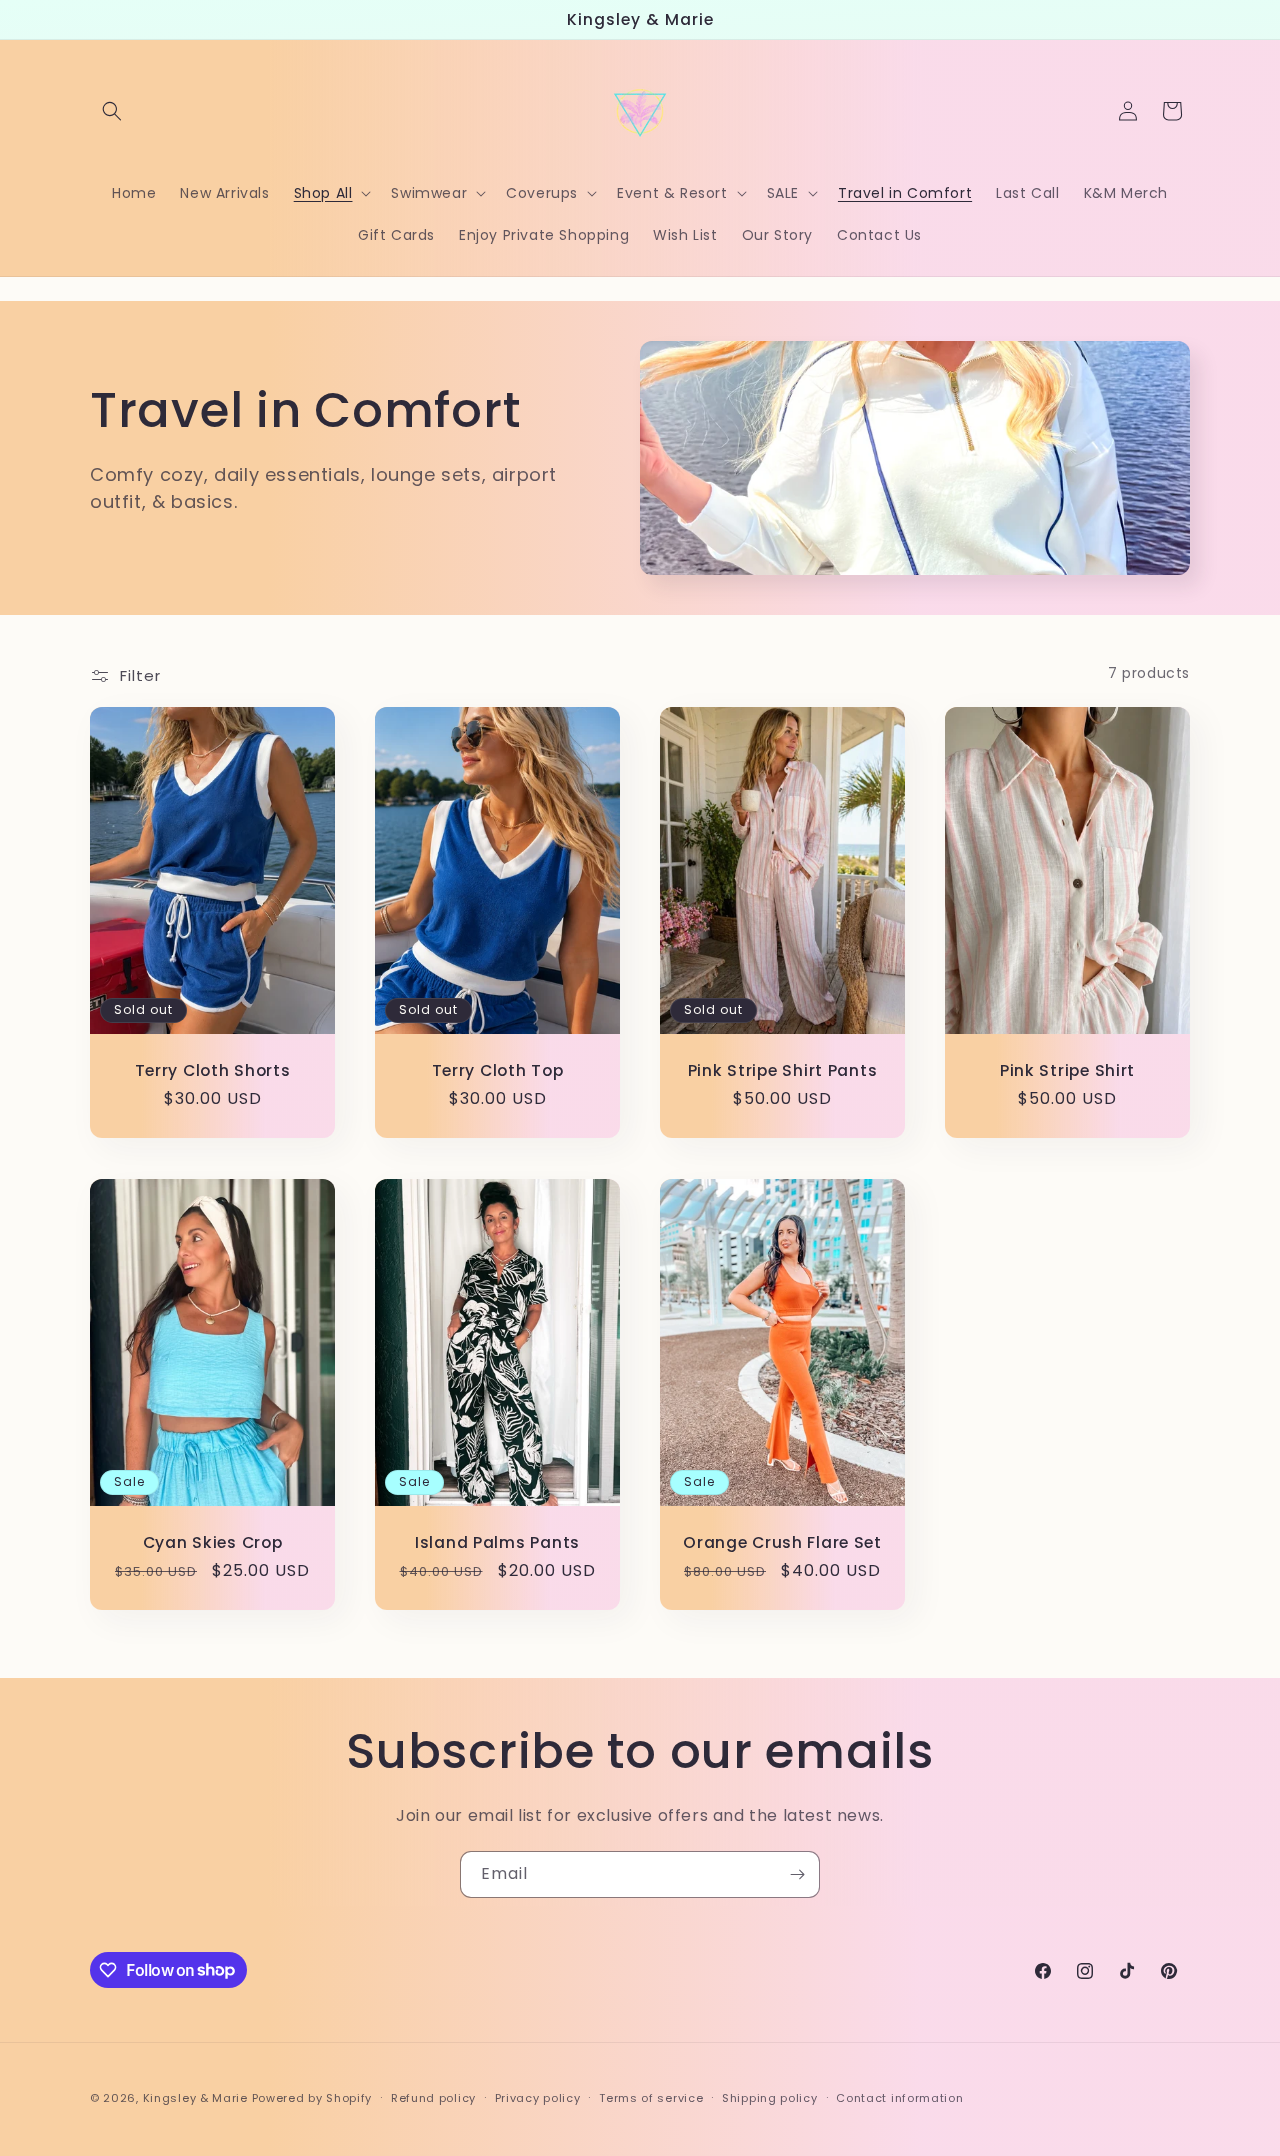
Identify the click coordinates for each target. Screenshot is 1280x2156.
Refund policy (433, 2097)
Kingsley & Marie (195, 2098)
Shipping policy (770, 2097)
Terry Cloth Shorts (213, 1070)
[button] (112, 111)
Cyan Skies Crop (213, 1541)
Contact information (899, 2097)
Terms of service (651, 2097)
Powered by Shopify (312, 2098)
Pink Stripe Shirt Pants (783, 1070)
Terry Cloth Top (498, 1070)
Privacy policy (538, 2097)
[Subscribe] (797, 1874)
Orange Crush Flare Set (782, 1541)
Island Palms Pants (497, 1541)
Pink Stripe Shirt (1067, 1070)
